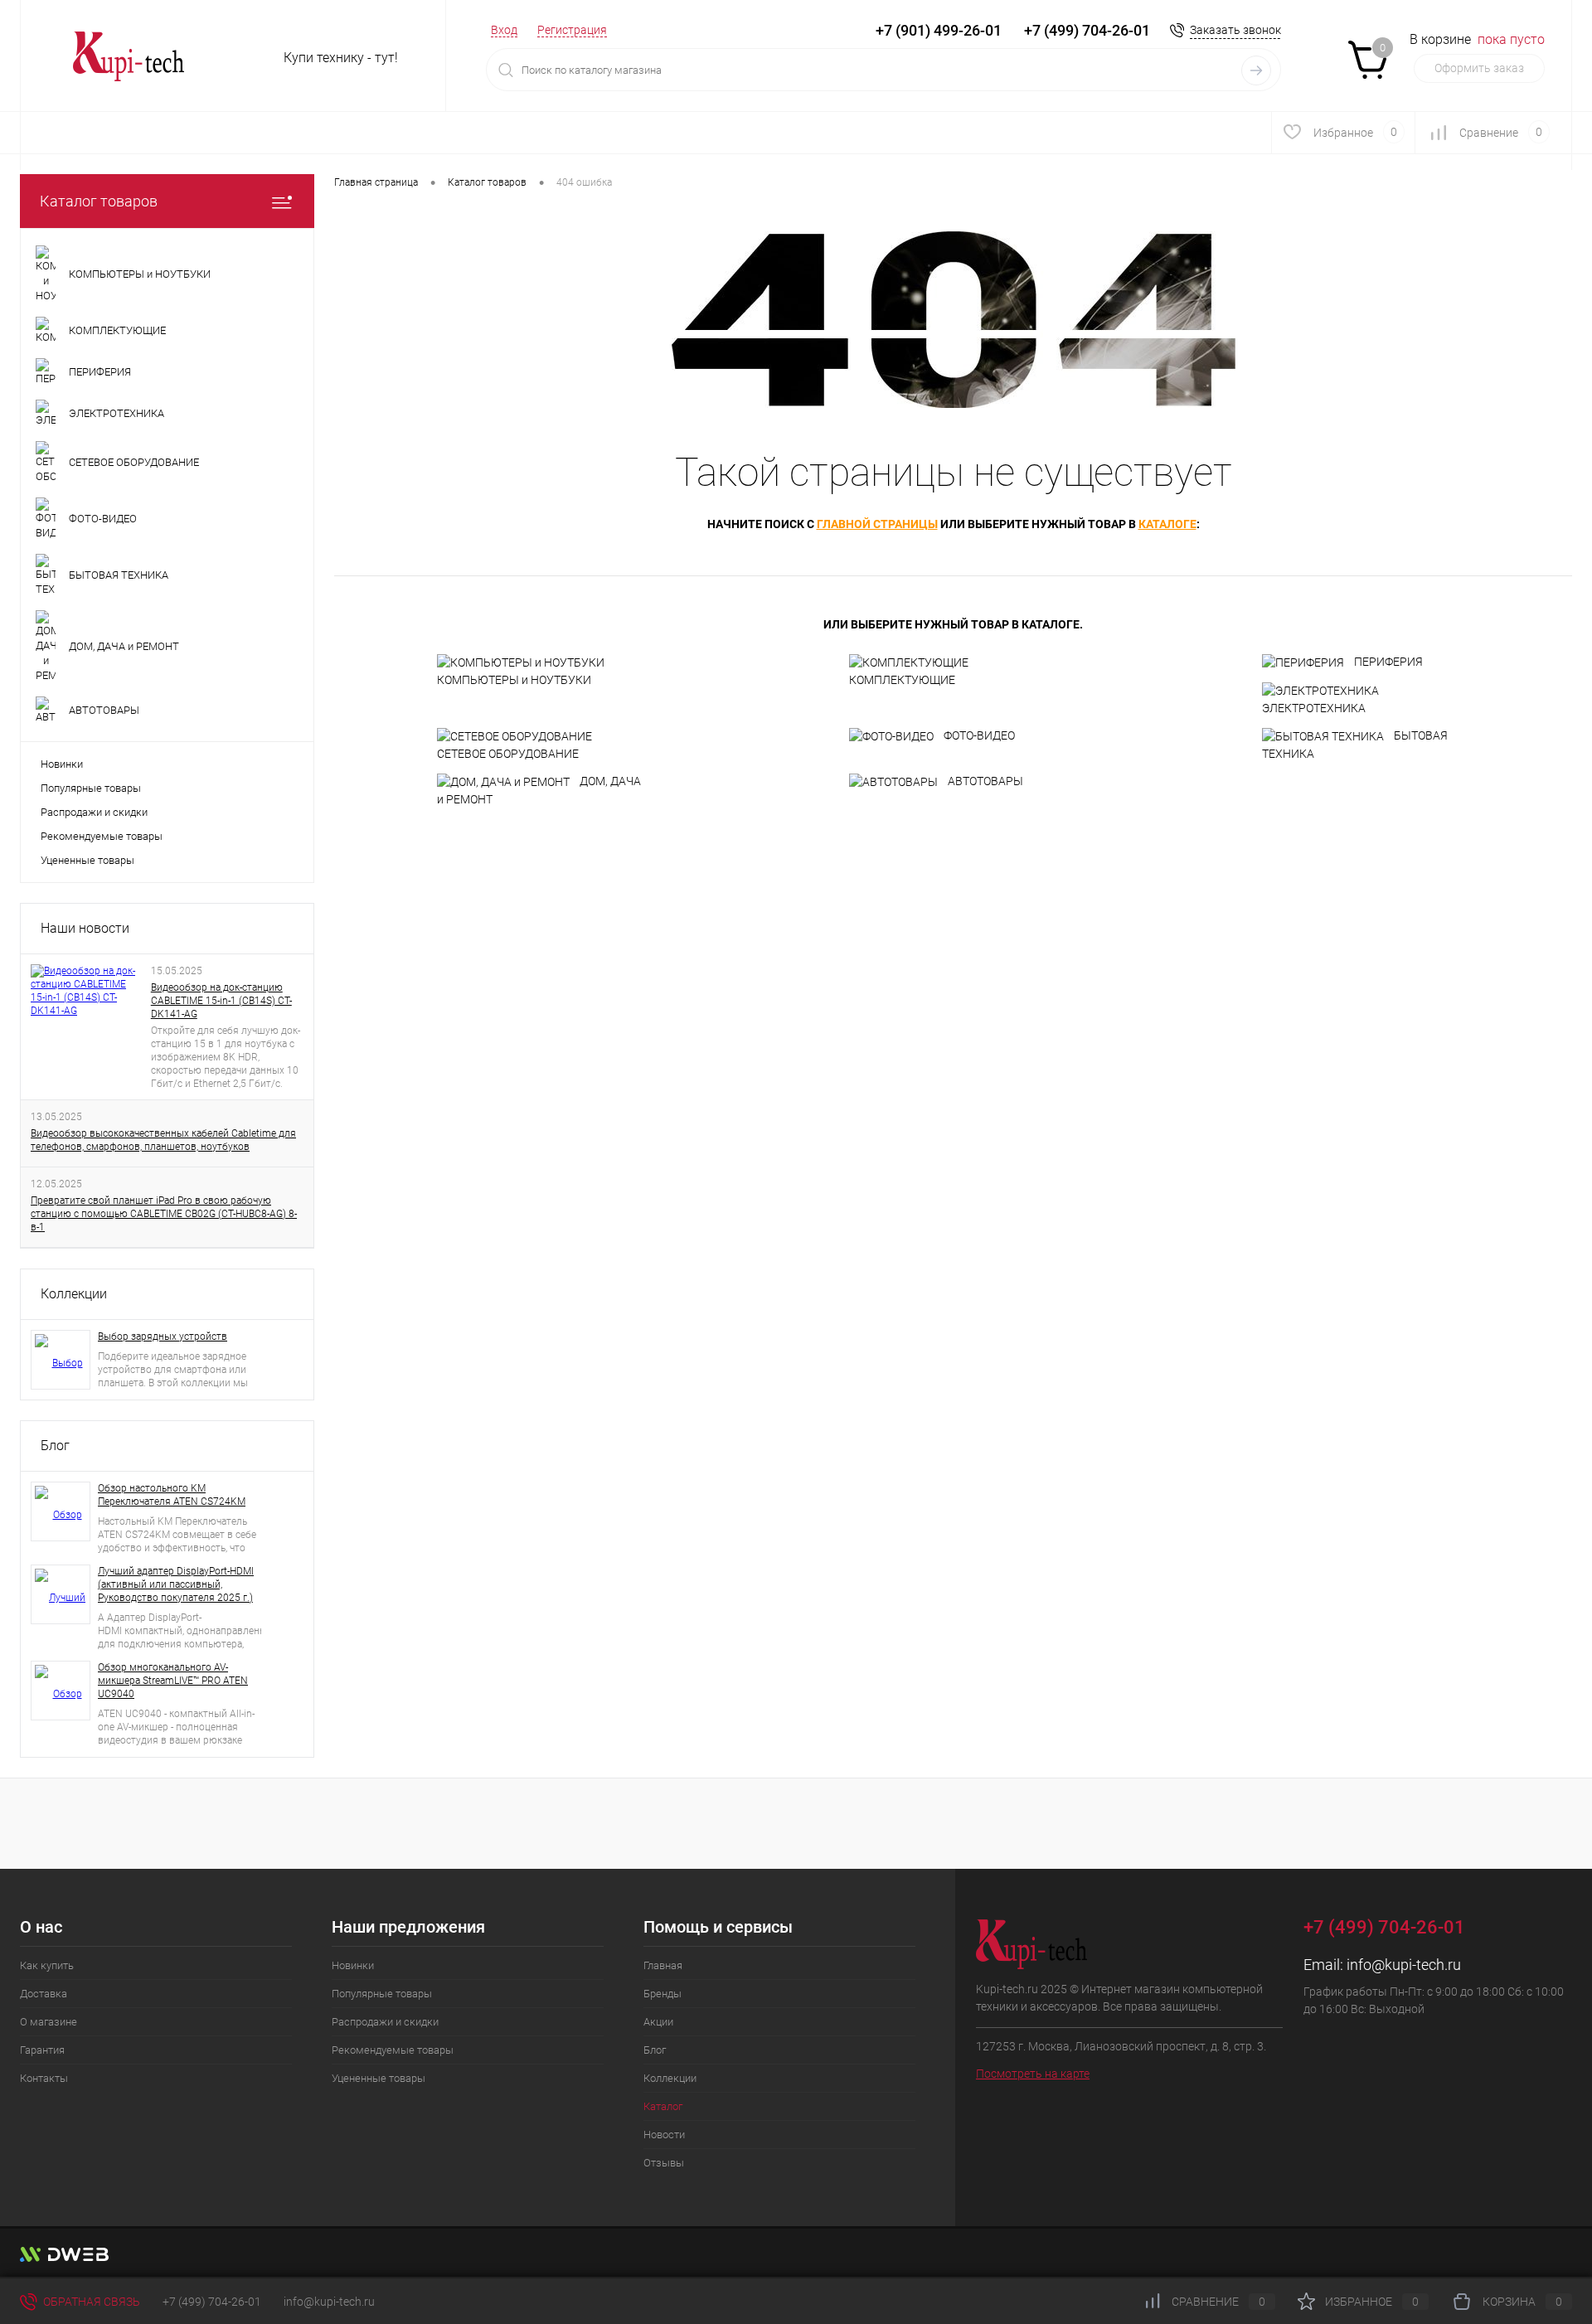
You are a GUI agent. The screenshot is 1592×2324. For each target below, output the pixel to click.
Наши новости (85, 928)
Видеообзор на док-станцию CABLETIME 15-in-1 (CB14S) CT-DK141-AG (221, 1001)
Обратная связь (90, 2302)
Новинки (62, 764)
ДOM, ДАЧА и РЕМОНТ (539, 790)
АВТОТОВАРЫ (985, 781)
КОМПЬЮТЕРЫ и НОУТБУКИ (514, 680)
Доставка (44, 1994)
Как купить (47, 1965)
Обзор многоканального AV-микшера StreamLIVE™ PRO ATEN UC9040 (173, 1681)
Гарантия (42, 2050)
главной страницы (877, 524)
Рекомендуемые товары (102, 836)
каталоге (1167, 524)
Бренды (663, 1994)
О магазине (49, 2022)
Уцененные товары (87, 860)
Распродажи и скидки (94, 812)
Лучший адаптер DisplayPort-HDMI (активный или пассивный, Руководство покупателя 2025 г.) (176, 1584)
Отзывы (664, 2163)
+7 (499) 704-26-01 (212, 2302)
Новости (664, 2135)
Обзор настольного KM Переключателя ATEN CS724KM (172, 1495)
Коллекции (74, 1294)
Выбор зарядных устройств (163, 1337)
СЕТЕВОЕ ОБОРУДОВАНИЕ (508, 754)
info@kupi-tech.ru (1404, 1965)
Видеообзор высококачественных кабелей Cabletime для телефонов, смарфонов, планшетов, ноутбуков (163, 1140)
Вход (504, 30)
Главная (663, 1965)
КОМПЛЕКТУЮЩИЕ (902, 680)
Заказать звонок (1235, 30)
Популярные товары (91, 788)
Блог (55, 1446)
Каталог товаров (99, 201)
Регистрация (572, 30)
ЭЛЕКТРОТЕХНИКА (1314, 708)
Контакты (44, 2078)
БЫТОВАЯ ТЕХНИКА (1355, 745)
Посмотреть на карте (1033, 2074)
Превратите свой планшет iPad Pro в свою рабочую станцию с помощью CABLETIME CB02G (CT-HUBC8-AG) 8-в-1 (164, 1214)
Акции (658, 2022)
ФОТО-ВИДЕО (979, 735)
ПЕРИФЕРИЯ (1388, 662)
